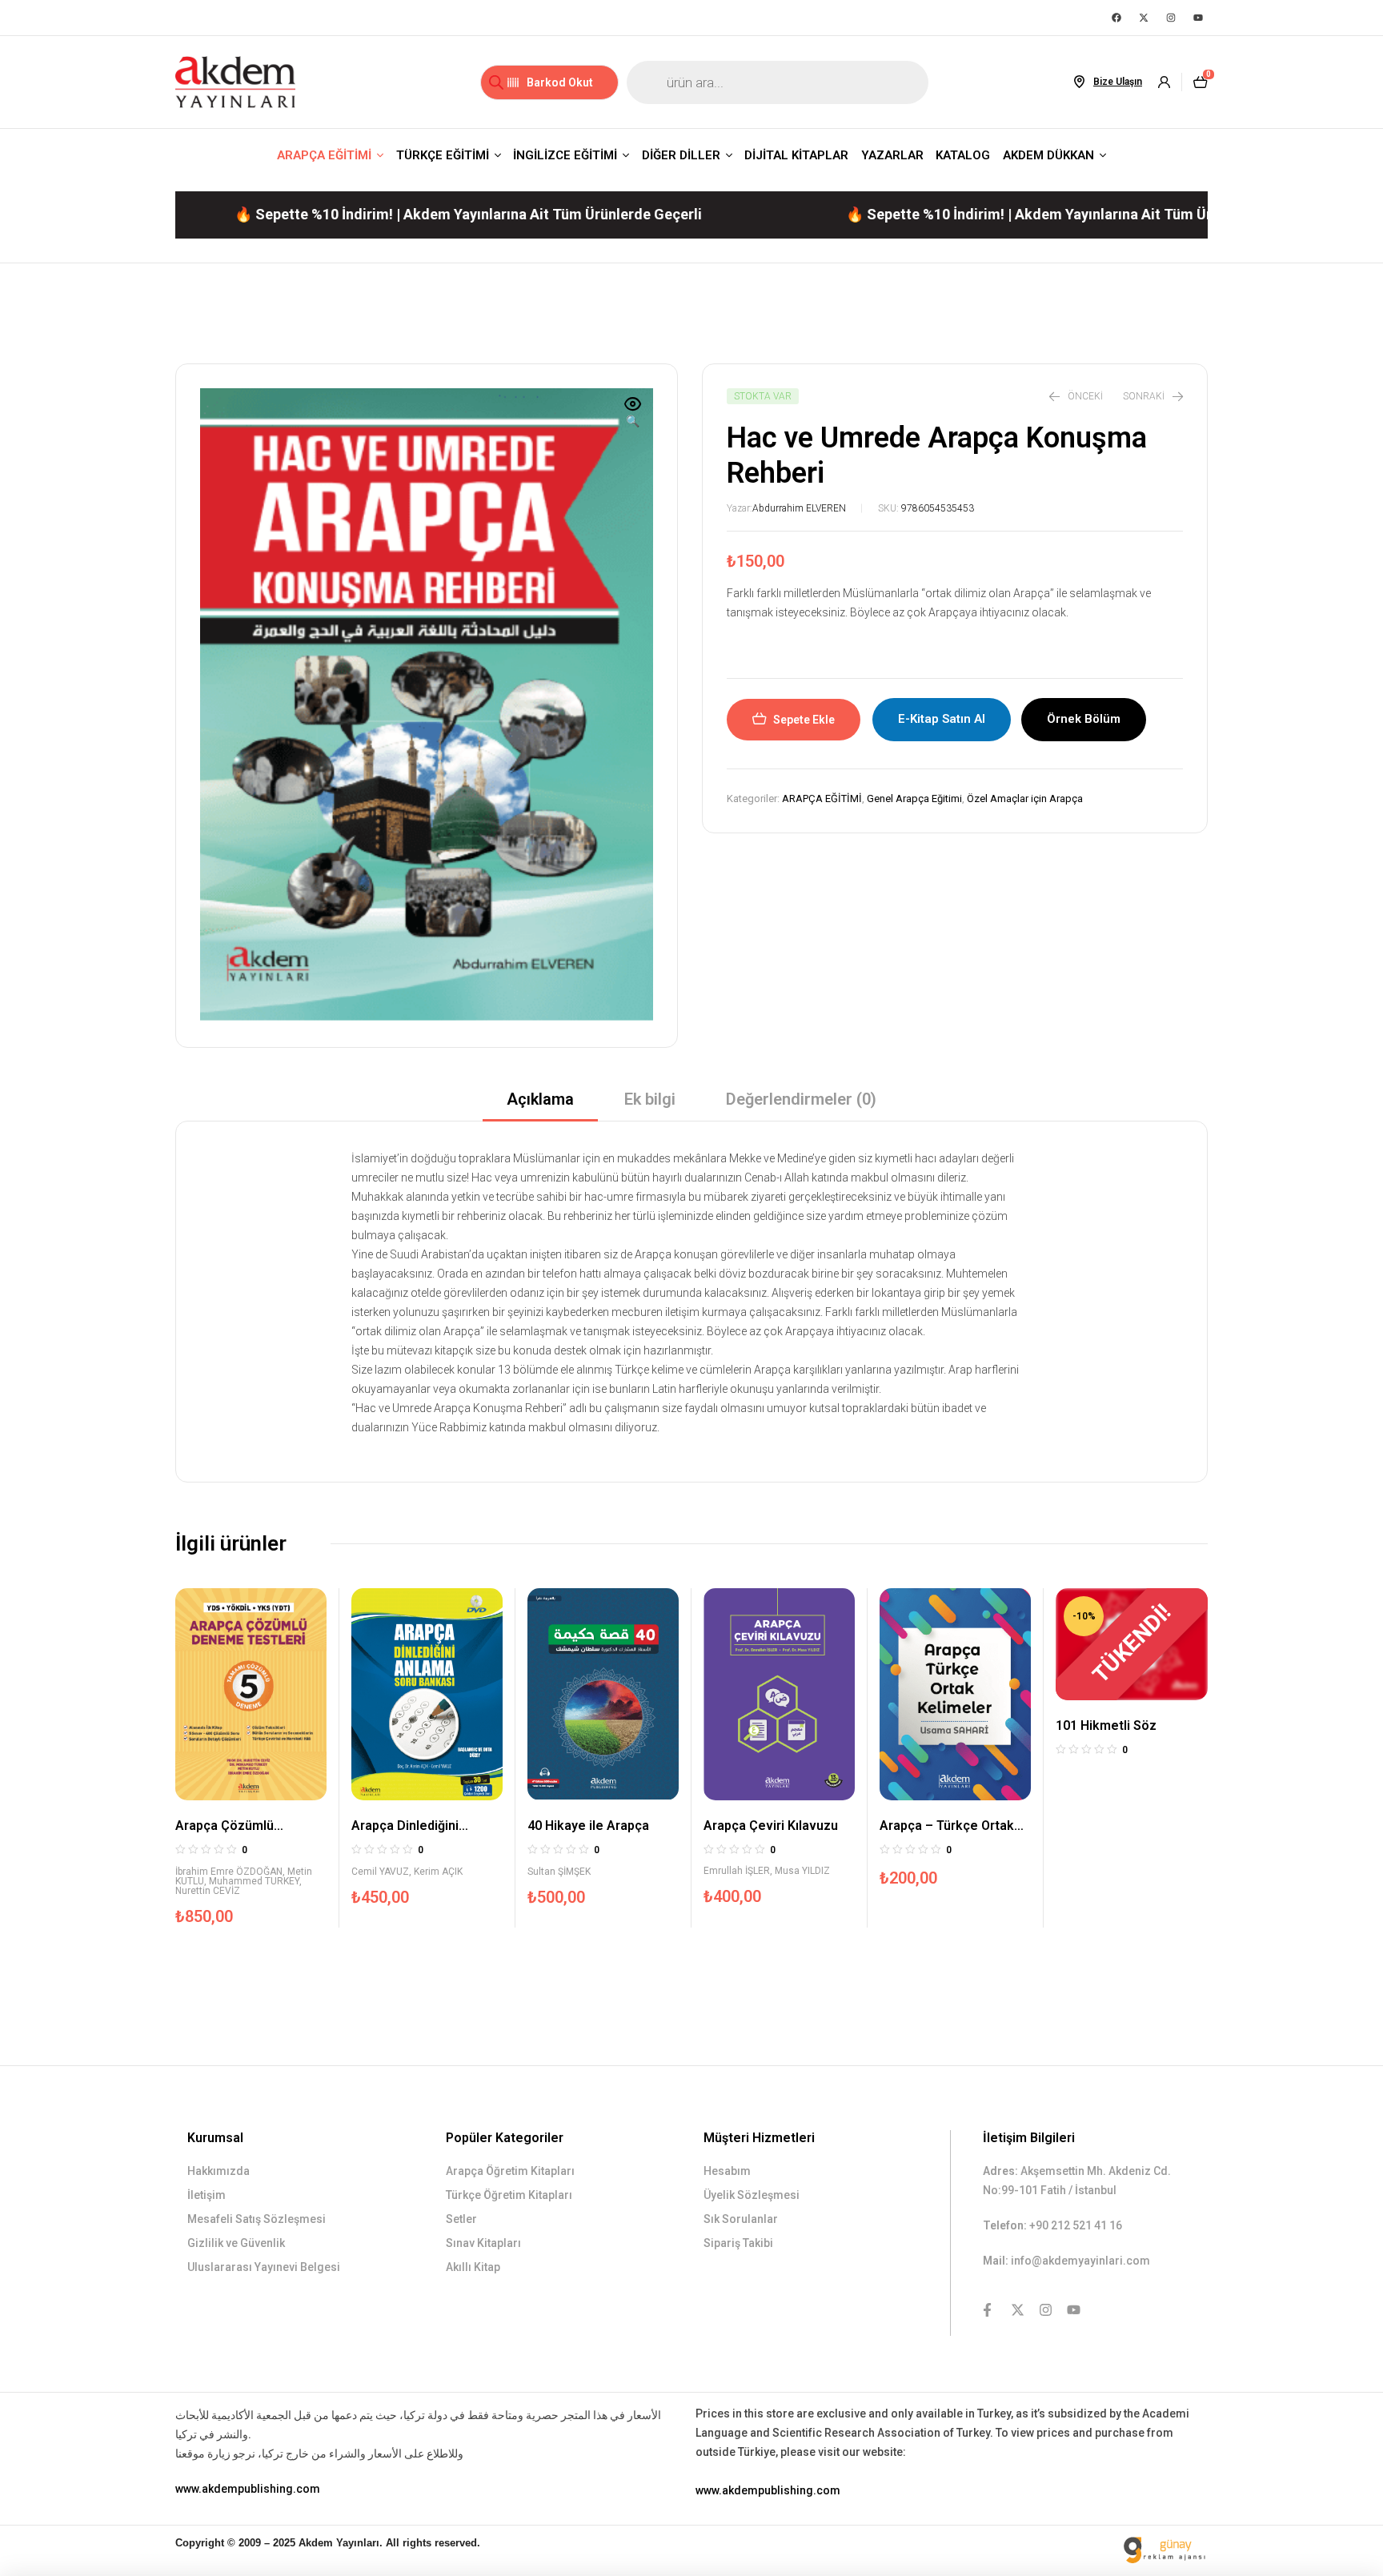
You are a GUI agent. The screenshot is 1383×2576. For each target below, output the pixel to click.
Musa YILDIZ (802, 1871)
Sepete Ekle (804, 720)
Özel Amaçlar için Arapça (1025, 798)
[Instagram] (1171, 18)
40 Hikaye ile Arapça (588, 1826)
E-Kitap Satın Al (942, 719)
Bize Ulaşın (1118, 82)
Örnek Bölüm (1084, 719)
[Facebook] (1116, 18)
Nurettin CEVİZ (208, 1891)
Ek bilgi (650, 1099)
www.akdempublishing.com (248, 2489)
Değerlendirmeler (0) (801, 1099)
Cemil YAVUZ (380, 1872)
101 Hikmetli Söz (1106, 1725)
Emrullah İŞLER (737, 1871)
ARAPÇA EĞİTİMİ (822, 798)
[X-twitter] (1144, 18)
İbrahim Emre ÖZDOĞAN (229, 1872)
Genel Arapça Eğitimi (914, 798)
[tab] (540, 1104)
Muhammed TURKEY (254, 1881)
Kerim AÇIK (438, 1872)
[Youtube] (1198, 18)
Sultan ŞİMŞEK (559, 1872)
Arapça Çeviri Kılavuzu (771, 1826)
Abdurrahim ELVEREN (799, 508)
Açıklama (540, 1099)
